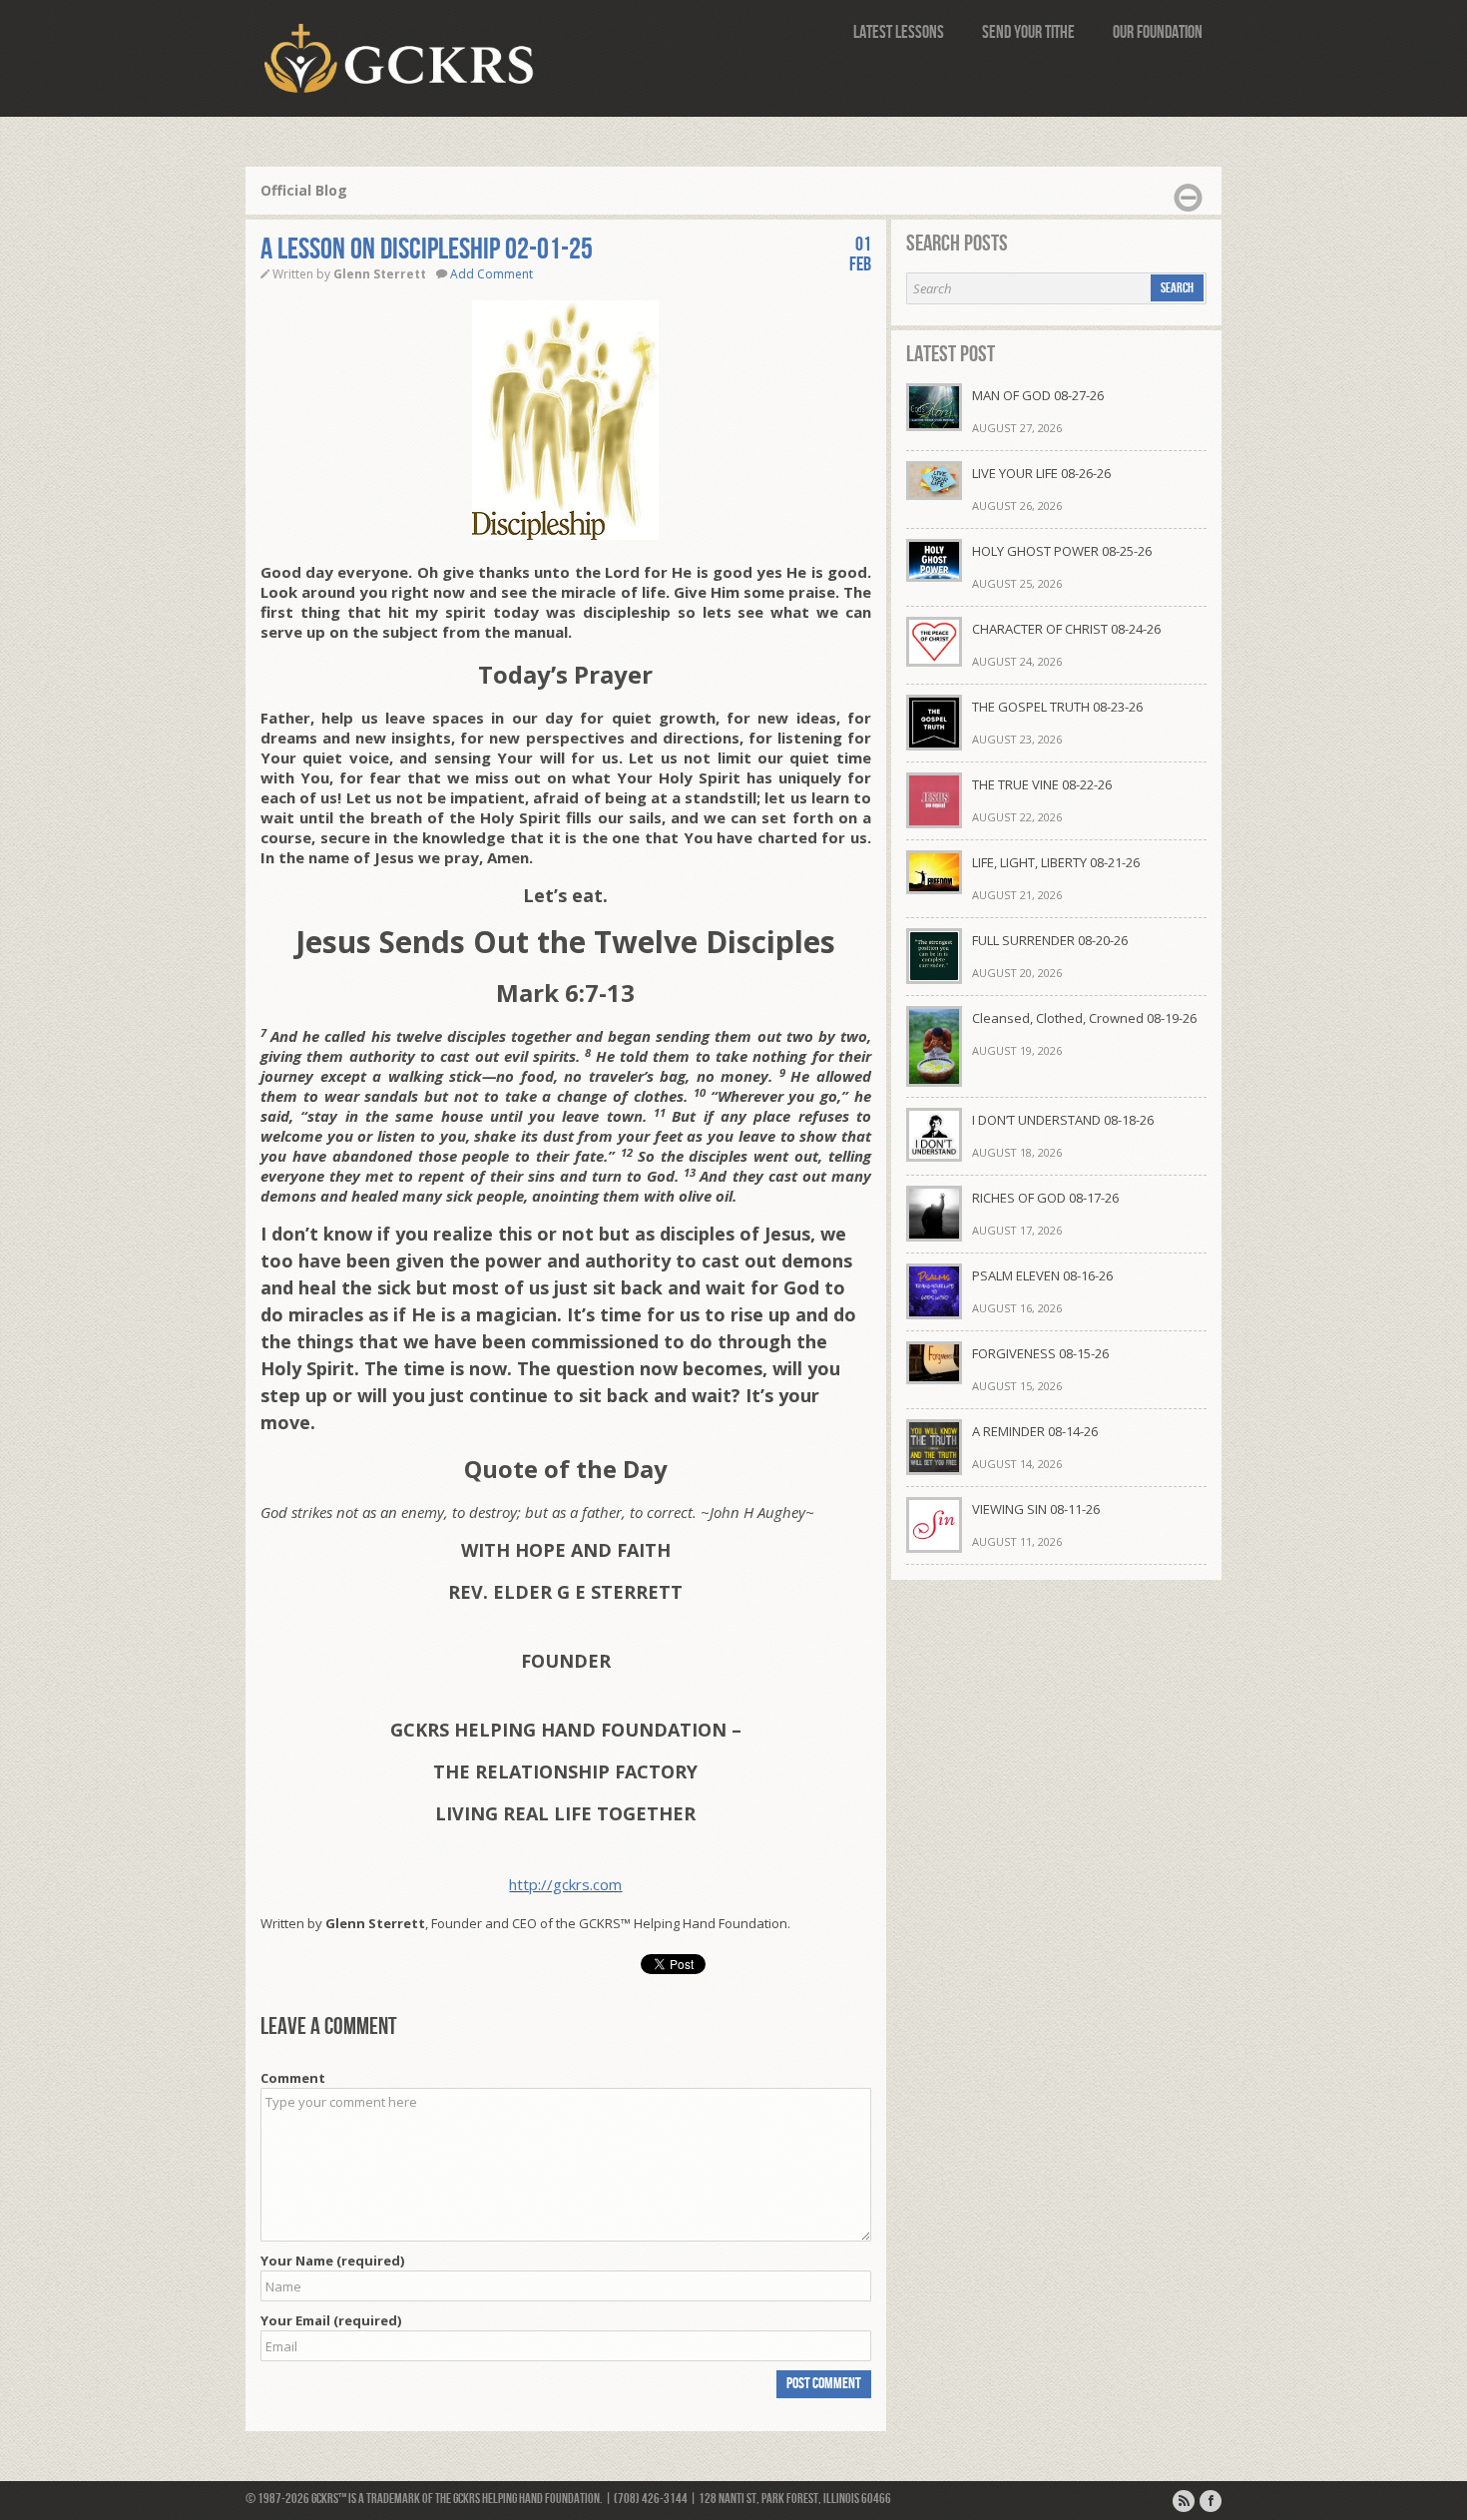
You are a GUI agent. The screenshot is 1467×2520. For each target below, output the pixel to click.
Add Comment (491, 274)
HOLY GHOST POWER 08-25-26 (1062, 551)
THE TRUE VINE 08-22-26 (1042, 784)
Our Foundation (1158, 32)
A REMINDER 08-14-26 (1035, 1431)
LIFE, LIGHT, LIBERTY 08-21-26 (1056, 862)
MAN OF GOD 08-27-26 (1038, 395)
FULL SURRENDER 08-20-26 (1050, 940)
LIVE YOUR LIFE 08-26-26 (1041, 473)
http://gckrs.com (565, 1884)
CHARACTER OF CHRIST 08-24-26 (1066, 629)
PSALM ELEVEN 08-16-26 (1042, 1275)
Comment (293, 2078)
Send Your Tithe (1028, 32)
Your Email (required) (331, 2320)
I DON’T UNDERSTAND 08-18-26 (1063, 1120)
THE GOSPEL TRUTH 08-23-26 (1057, 707)
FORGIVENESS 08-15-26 (1040, 1353)
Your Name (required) (332, 2261)
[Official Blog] (1184, 2501)
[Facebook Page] (1211, 2501)
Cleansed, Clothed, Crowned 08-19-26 (1084, 1018)
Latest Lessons (899, 32)
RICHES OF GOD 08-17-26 (1045, 1198)
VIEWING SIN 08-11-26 (1036, 1509)
